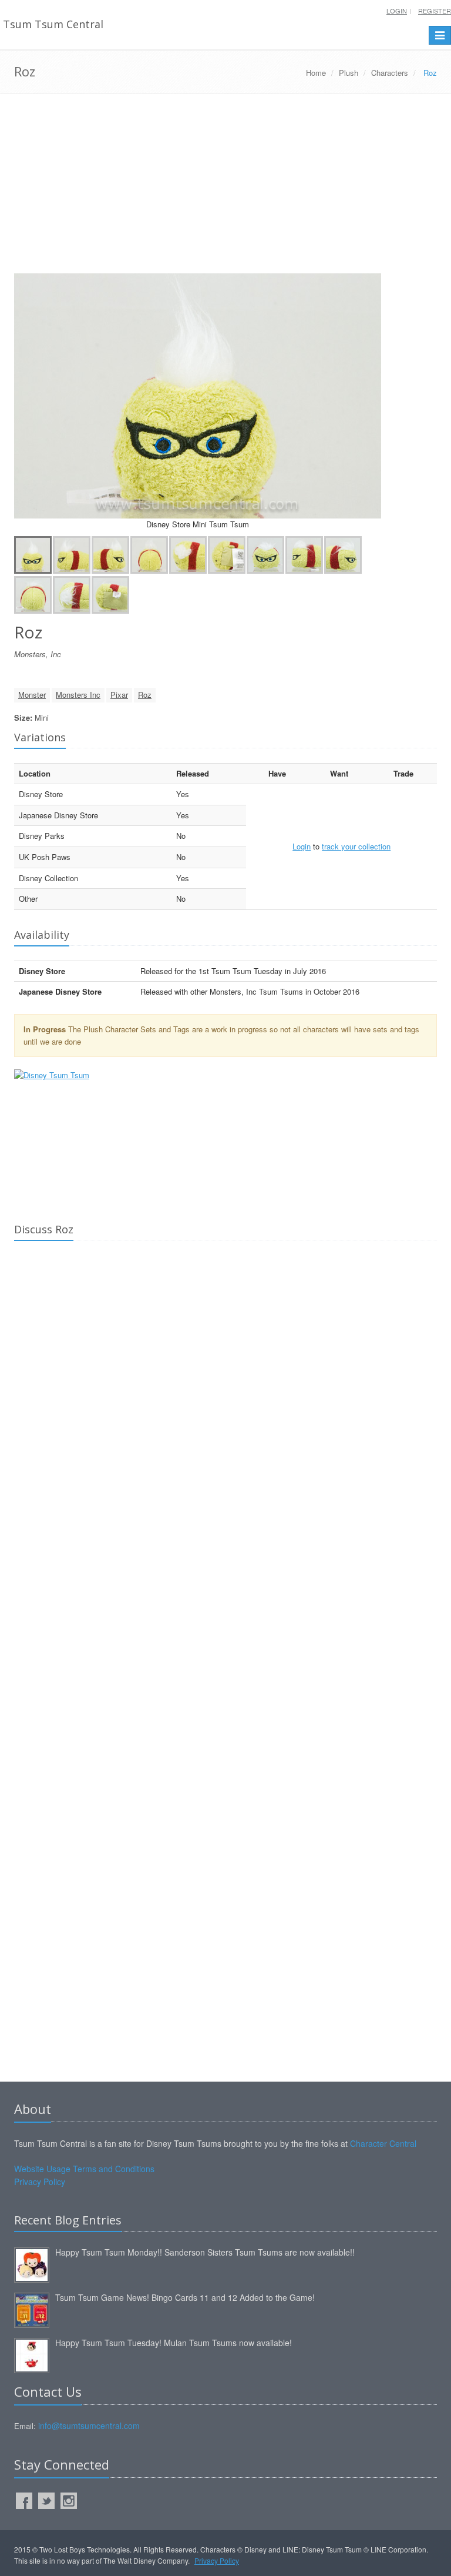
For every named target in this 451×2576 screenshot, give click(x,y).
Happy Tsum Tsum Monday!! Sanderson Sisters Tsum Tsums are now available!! (205, 2252)
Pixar (119, 695)
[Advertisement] (225, 188)
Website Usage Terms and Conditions (84, 2169)
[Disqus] (225, 1414)
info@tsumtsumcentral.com (89, 2426)
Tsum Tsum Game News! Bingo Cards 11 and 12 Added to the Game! (185, 2297)
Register (435, 11)
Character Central (383, 2143)
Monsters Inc (78, 695)
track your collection (356, 846)
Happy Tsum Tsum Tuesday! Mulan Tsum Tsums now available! (174, 2343)
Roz (145, 695)
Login (397, 11)
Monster (32, 695)
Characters (390, 73)
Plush (349, 73)
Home (316, 73)
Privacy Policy (40, 2182)
